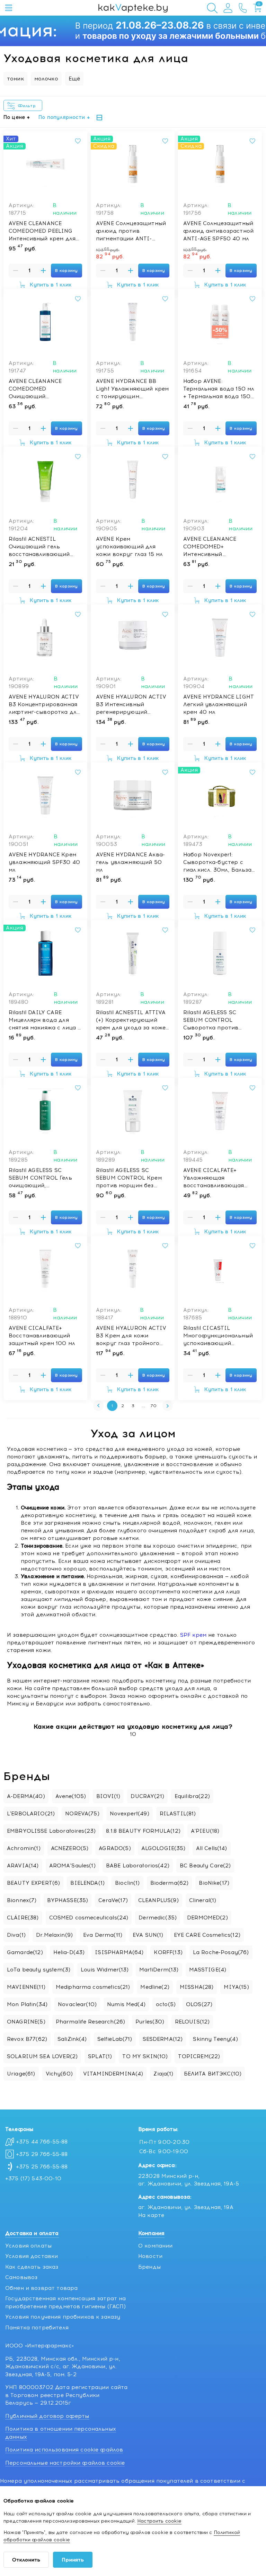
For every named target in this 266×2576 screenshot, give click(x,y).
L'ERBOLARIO (31, 1814)
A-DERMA (26, 1796)
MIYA (236, 1987)
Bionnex (22, 1900)
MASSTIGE (208, 1970)
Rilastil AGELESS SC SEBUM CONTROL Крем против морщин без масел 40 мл (129, 1178)
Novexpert (130, 1814)
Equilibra (192, 1796)
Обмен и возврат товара (41, 2288)
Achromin (24, 1848)
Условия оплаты (28, 2246)
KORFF (168, 1952)
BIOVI (108, 1796)
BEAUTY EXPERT (33, 1883)
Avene (71, 1796)
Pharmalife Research (90, 2022)
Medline (155, 1987)
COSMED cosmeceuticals (89, 1918)
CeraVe (113, 1900)
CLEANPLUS (158, 1900)
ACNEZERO (70, 1848)
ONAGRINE (26, 2022)
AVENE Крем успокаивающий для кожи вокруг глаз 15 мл (129, 547)
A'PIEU (205, 1831)
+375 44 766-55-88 (42, 2142)
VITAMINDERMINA (113, 2074)
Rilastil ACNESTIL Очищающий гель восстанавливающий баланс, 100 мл (39, 547)
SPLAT (100, 2056)
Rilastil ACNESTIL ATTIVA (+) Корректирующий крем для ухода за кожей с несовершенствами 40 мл (132, 1020)
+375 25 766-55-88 (42, 2167)
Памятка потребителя (37, 2328)
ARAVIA (23, 1866)
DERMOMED (207, 1918)
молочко (46, 79)
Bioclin (127, 1883)
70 (154, 1406)
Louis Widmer (105, 1970)
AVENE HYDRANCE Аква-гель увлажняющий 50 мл (130, 862)
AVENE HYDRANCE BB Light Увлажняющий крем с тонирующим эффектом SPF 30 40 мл (132, 389)
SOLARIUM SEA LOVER (42, 2056)
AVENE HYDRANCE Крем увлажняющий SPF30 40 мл (44, 862)
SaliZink (72, 2039)
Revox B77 (27, 2039)
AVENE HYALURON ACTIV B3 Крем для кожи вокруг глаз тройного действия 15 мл (131, 1336)
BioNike (214, 1883)
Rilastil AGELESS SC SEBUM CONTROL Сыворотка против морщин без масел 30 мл (219, 1020)
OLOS (199, 2004)
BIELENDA (87, 1883)
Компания (151, 2233)
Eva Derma (103, 1935)
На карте (151, 2215)
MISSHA (197, 1987)
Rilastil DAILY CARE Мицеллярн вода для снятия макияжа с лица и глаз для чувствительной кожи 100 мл (45, 1020)
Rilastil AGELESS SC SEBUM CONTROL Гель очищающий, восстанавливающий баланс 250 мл (40, 1178)
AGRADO (115, 1848)
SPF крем (193, 1635)
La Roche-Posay (221, 1952)
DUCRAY (147, 1796)
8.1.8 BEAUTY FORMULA (143, 1831)
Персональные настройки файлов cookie (65, 2463)
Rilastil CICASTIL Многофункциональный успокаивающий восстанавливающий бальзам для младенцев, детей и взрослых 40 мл (218, 1336)
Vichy (59, 2074)
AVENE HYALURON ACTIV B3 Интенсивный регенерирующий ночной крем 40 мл (131, 705)
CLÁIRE (23, 1918)
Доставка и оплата (32, 2233)
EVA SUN (148, 1935)
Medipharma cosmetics (93, 1987)
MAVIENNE (26, 1987)
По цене (14, 117)
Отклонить (26, 2560)
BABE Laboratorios (138, 1866)
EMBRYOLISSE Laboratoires (51, 1831)
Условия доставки (32, 2256)
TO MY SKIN (145, 2056)
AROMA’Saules (72, 1866)
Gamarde (25, 1952)
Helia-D (69, 1952)
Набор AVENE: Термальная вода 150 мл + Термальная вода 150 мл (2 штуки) (219, 389)
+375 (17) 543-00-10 (33, 2179)
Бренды (149, 2267)
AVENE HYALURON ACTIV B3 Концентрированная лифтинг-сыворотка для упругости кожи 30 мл (44, 705)
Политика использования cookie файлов (64, 2450)
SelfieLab (115, 2039)
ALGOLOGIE (163, 1848)
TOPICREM (199, 2056)
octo (166, 2004)
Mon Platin (27, 2004)
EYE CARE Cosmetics (207, 1935)
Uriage (21, 2074)
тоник (15, 79)
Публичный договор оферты (47, 2416)
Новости (150, 2256)
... (143, 1406)
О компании (156, 2246)
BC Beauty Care (205, 1866)
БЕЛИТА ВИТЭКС (213, 2074)
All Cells (212, 1848)
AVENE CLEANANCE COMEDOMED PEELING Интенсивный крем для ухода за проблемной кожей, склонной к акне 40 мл (43, 231)
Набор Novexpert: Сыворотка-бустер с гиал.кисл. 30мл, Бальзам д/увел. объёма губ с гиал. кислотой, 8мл (219, 863)
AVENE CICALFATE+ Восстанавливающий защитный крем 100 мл (42, 1336)
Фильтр (28, 106)
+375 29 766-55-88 (42, 2154)
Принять (73, 2560)
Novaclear (77, 2004)
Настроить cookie (159, 2521)
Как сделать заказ (32, 2267)
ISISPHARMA (119, 1952)
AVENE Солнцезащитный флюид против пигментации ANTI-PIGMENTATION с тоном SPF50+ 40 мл (131, 231)
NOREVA (82, 1814)
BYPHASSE (68, 1900)
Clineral (203, 1900)
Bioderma (170, 1883)
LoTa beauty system (39, 1970)
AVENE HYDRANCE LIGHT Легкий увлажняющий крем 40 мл (219, 704)
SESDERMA (163, 2039)
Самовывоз (21, 2277)
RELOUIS (192, 2022)
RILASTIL (178, 1814)
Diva (16, 1935)
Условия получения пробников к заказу (63, 2317)
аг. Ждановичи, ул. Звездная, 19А (186, 2207)
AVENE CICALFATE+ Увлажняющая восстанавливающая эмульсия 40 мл (214, 1178)
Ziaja (163, 2074)
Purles (150, 2022)
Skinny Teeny (215, 2039)
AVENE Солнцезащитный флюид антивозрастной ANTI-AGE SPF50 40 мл (218, 231)
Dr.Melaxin (54, 1935)
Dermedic (158, 1918)
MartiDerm (159, 1970)
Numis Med (126, 2004)
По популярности (62, 117)
